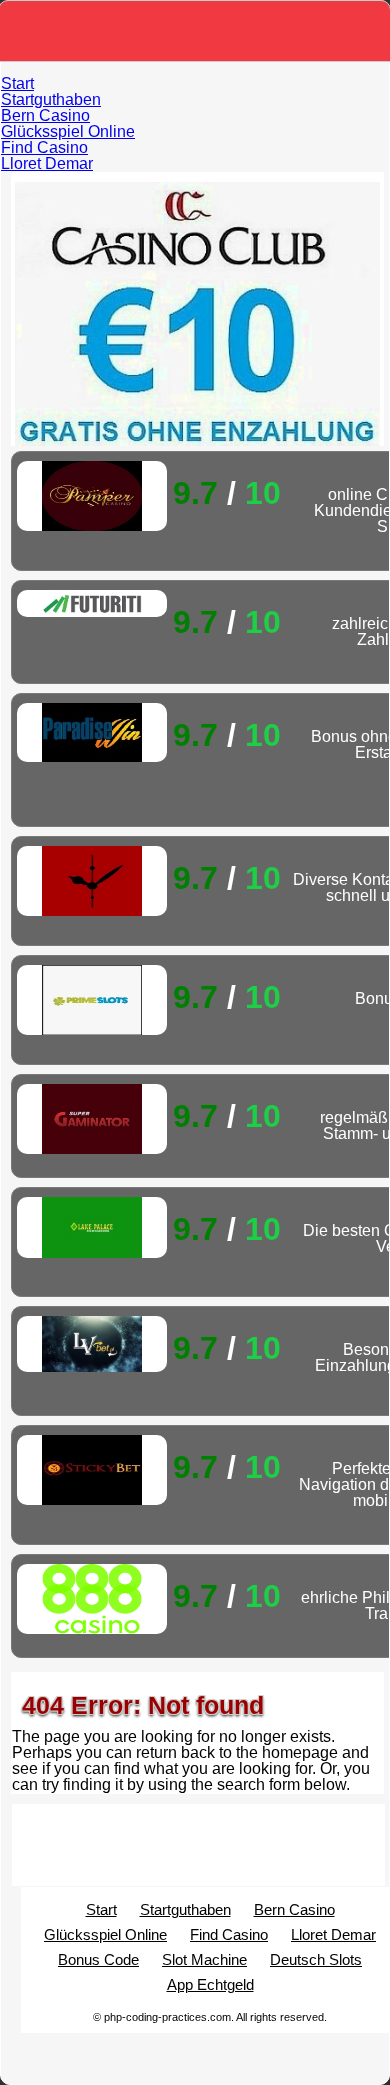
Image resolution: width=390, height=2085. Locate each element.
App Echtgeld (210, 1984)
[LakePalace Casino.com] (92, 1227)
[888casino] (92, 1599)
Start (17, 83)
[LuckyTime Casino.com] (92, 881)
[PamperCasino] (92, 496)
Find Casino (44, 147)
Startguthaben (51, 99)
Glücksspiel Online (68, 131)
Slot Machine (204, 1959)
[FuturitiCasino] (92, 603)
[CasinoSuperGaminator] (92, 1119)
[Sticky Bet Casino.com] (92, 1470)
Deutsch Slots (316, 1959)
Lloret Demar (47, 163)
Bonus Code (98, 1959)
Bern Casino (45, 115)
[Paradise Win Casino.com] (92, 732)
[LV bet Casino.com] (92, 1344)
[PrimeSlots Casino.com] (92, 1000)
